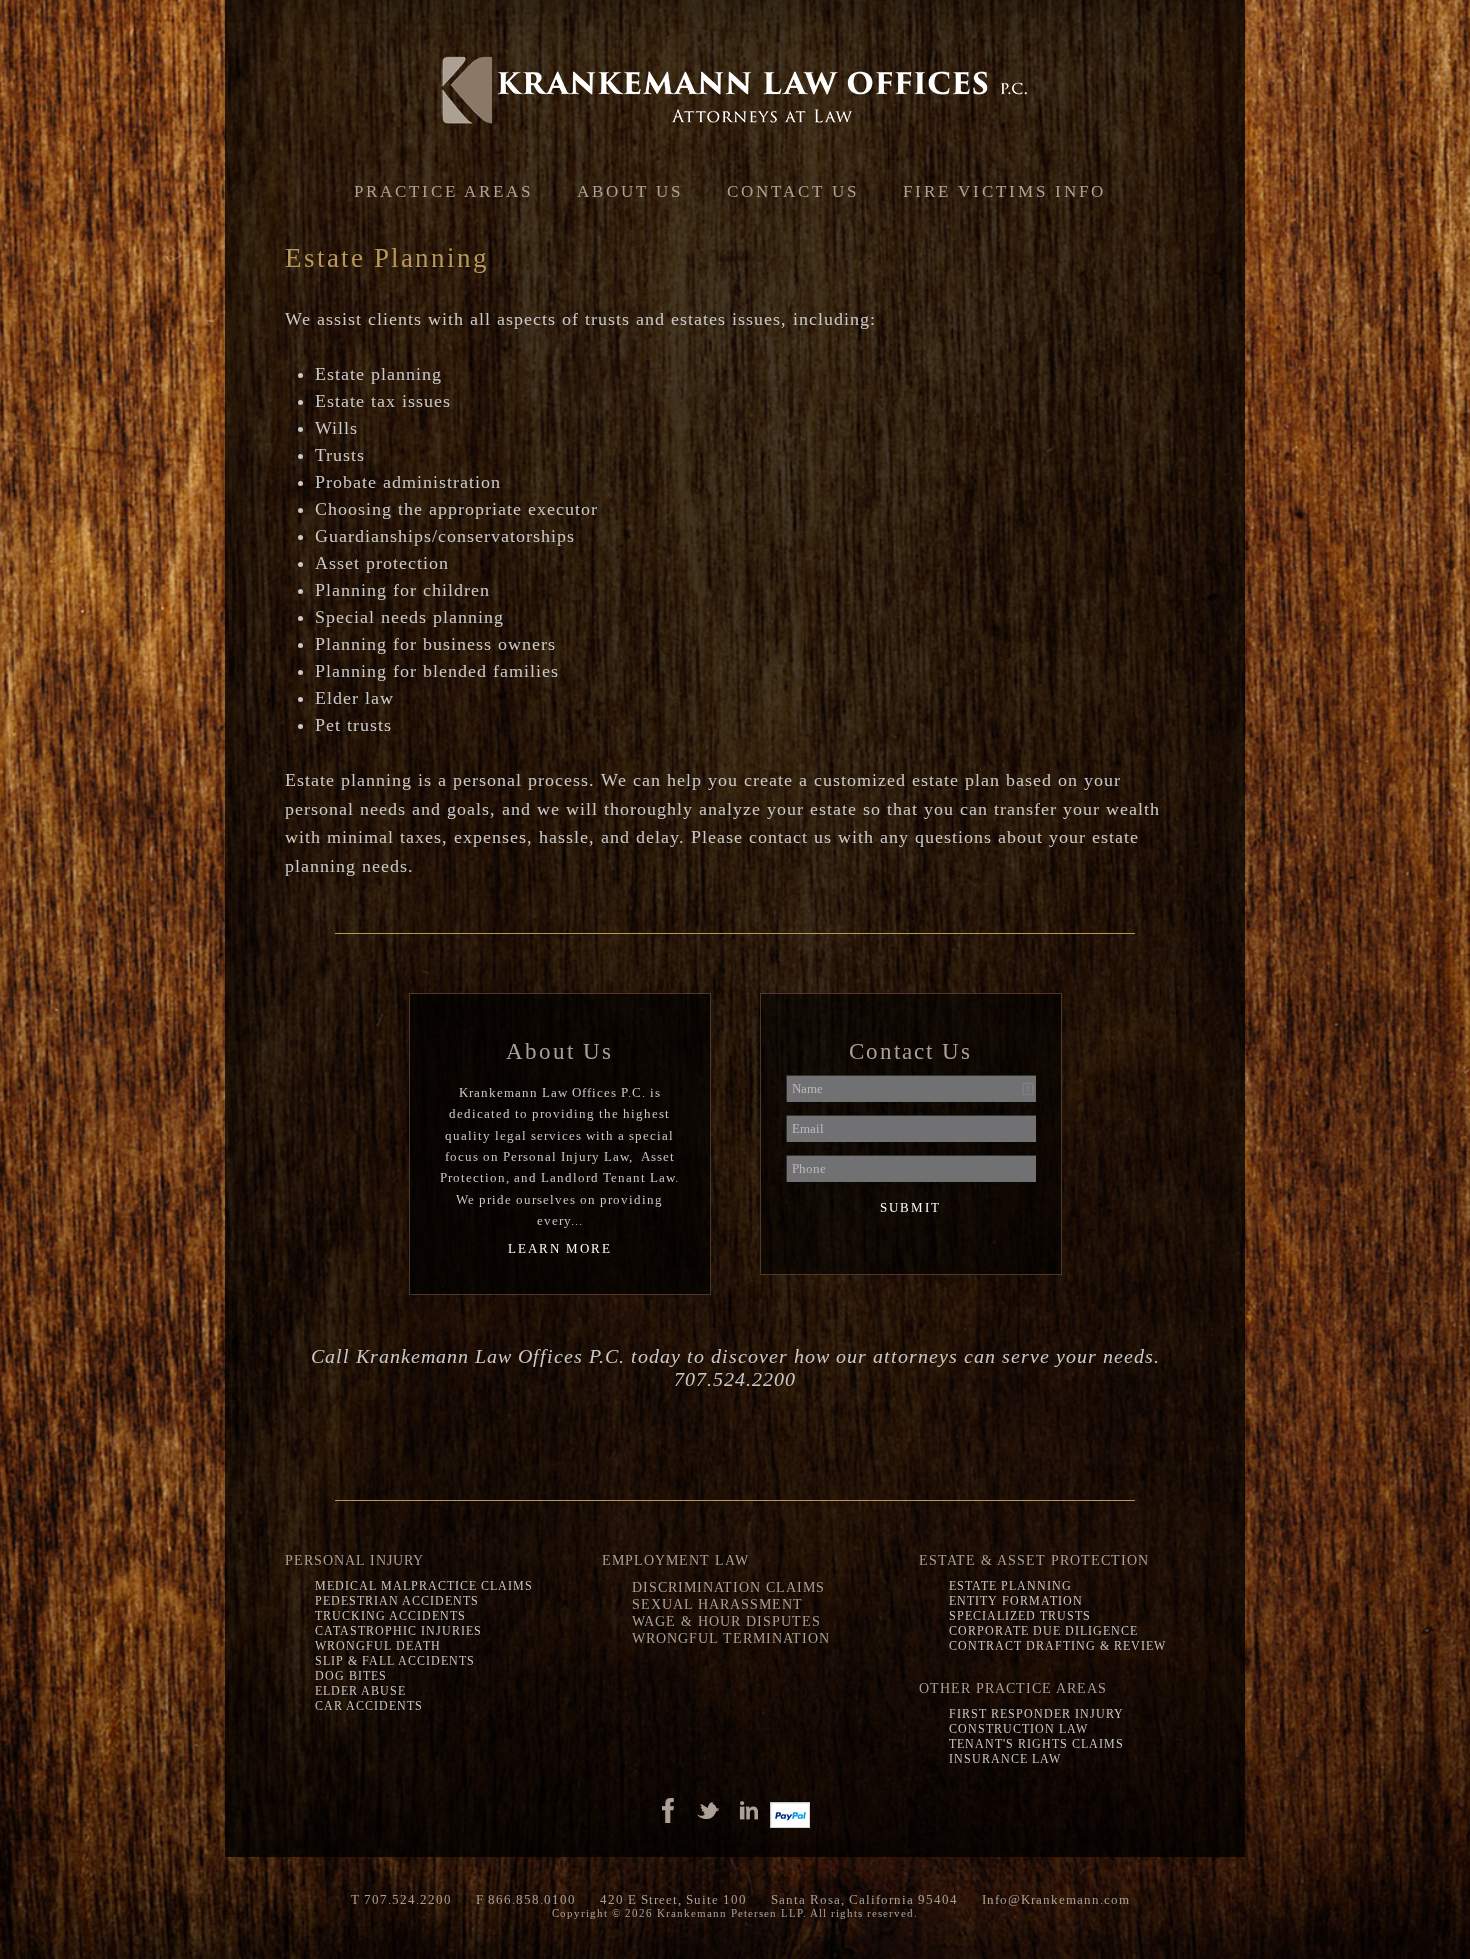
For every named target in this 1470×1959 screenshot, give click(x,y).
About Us (630, 191)
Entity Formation (1016, 1601)
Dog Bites (351, 1676)
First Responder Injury (1036, 1714)
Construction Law (1018, 1729)
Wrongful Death (378, 1646)
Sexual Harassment (717, 1604)
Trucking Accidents (390, 1616)
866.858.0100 (532, 1899)
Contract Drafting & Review (1057, 1646)
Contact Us (793, 191)
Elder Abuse (360, 1691)
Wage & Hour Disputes (726, 1621)
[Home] (735, 90)
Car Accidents (369, 1706)
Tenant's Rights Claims (1036, 1744)
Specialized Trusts (1020, 1616)
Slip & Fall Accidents (395, 1661)
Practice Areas (443, 191)
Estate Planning (1010, 1586)
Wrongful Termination (731, 1638)
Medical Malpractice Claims (424, 1586)
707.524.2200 (408, 1899)
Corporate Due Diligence (1043, 1631)
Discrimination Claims (728, 1587)
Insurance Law (1005, 1759)
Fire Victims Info (1004, 191)
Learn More (560, 1248)
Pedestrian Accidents (397, 1601)
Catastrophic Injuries (398, 1631)
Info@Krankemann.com (1056, 1899)
